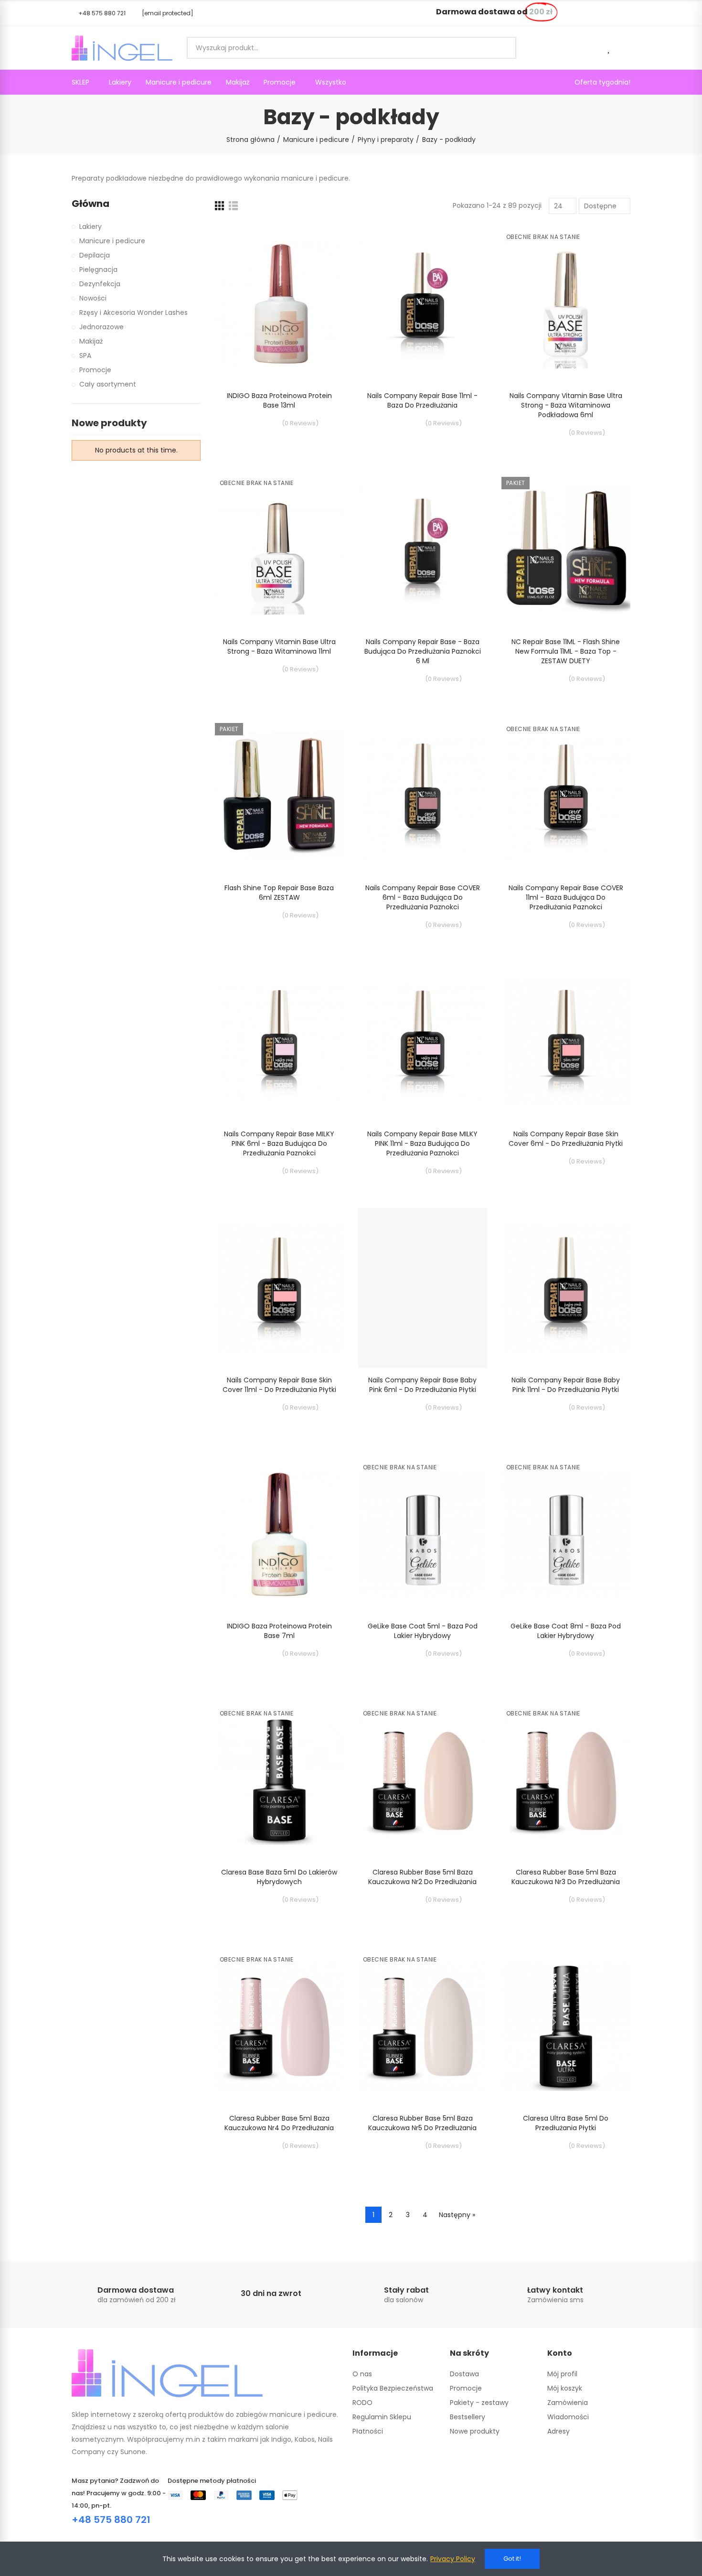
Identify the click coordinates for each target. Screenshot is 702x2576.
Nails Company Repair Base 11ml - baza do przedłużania (422, 400)
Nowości (93, 298)
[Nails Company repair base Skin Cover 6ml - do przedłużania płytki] (566, 1042)
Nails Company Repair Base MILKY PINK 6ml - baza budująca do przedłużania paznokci (279, 1143)
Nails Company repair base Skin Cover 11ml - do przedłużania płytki (279, 1385)
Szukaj (501, 48)
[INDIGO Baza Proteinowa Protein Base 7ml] (279, 1534)
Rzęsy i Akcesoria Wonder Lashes (133, 313)
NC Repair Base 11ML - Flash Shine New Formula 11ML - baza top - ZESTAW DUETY (566, 651)
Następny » (457, 2215)
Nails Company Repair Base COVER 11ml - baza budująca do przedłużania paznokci (566, 897)
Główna (90, 204)
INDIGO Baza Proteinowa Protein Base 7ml (279, 1631)
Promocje (95, 370)
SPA (85, 356)
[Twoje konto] (626, 48)
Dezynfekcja (100, 284)
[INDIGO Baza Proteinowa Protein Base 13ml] (279, 304)
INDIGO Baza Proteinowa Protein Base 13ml (279, 400)
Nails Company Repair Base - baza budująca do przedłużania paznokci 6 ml (423, 651)
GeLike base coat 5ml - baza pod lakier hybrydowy (423, 1631)
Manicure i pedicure (112, 241)
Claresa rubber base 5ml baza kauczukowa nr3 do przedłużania (566, 1877)
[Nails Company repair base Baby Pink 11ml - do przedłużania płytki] (566, 1288)
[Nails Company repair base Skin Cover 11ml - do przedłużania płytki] (279, 1288)
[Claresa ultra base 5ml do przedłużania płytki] (566, 2026)
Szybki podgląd (320, 259)
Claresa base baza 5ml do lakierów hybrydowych (279, 1877)
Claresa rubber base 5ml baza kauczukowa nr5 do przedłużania (422, 2123)
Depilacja (95, 255)
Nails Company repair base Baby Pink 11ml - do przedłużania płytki (566, 1385)
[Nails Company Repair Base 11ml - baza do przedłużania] (423, 304)
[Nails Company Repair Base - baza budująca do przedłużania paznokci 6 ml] (423, 550)
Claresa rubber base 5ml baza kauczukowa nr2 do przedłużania (422, 1877)
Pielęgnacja (98, 269)
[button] (99, 13)
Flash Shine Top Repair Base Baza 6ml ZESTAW (279, 893)
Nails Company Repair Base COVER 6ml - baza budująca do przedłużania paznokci (423, 897)
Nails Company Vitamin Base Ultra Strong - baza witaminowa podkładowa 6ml (566, 405)
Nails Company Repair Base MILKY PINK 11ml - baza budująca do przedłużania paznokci (422, 1143)
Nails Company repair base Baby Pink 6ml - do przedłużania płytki (422, 1385)
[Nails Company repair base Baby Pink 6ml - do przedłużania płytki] (423, 1288)
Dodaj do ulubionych (320, 240)
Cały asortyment (108, 384)
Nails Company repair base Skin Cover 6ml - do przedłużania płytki (566, 1139)
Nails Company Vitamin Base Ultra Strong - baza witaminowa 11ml (279, 647)
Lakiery (90, 226)
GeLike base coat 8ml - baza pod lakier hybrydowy (566, 1631)
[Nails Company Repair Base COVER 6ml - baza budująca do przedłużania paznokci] (423, 796)
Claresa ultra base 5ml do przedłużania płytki (566, 2123)
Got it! (512, 2559)
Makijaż (91, 341)
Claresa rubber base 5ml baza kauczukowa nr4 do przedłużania (279, 2123)
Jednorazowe (101, 327)
